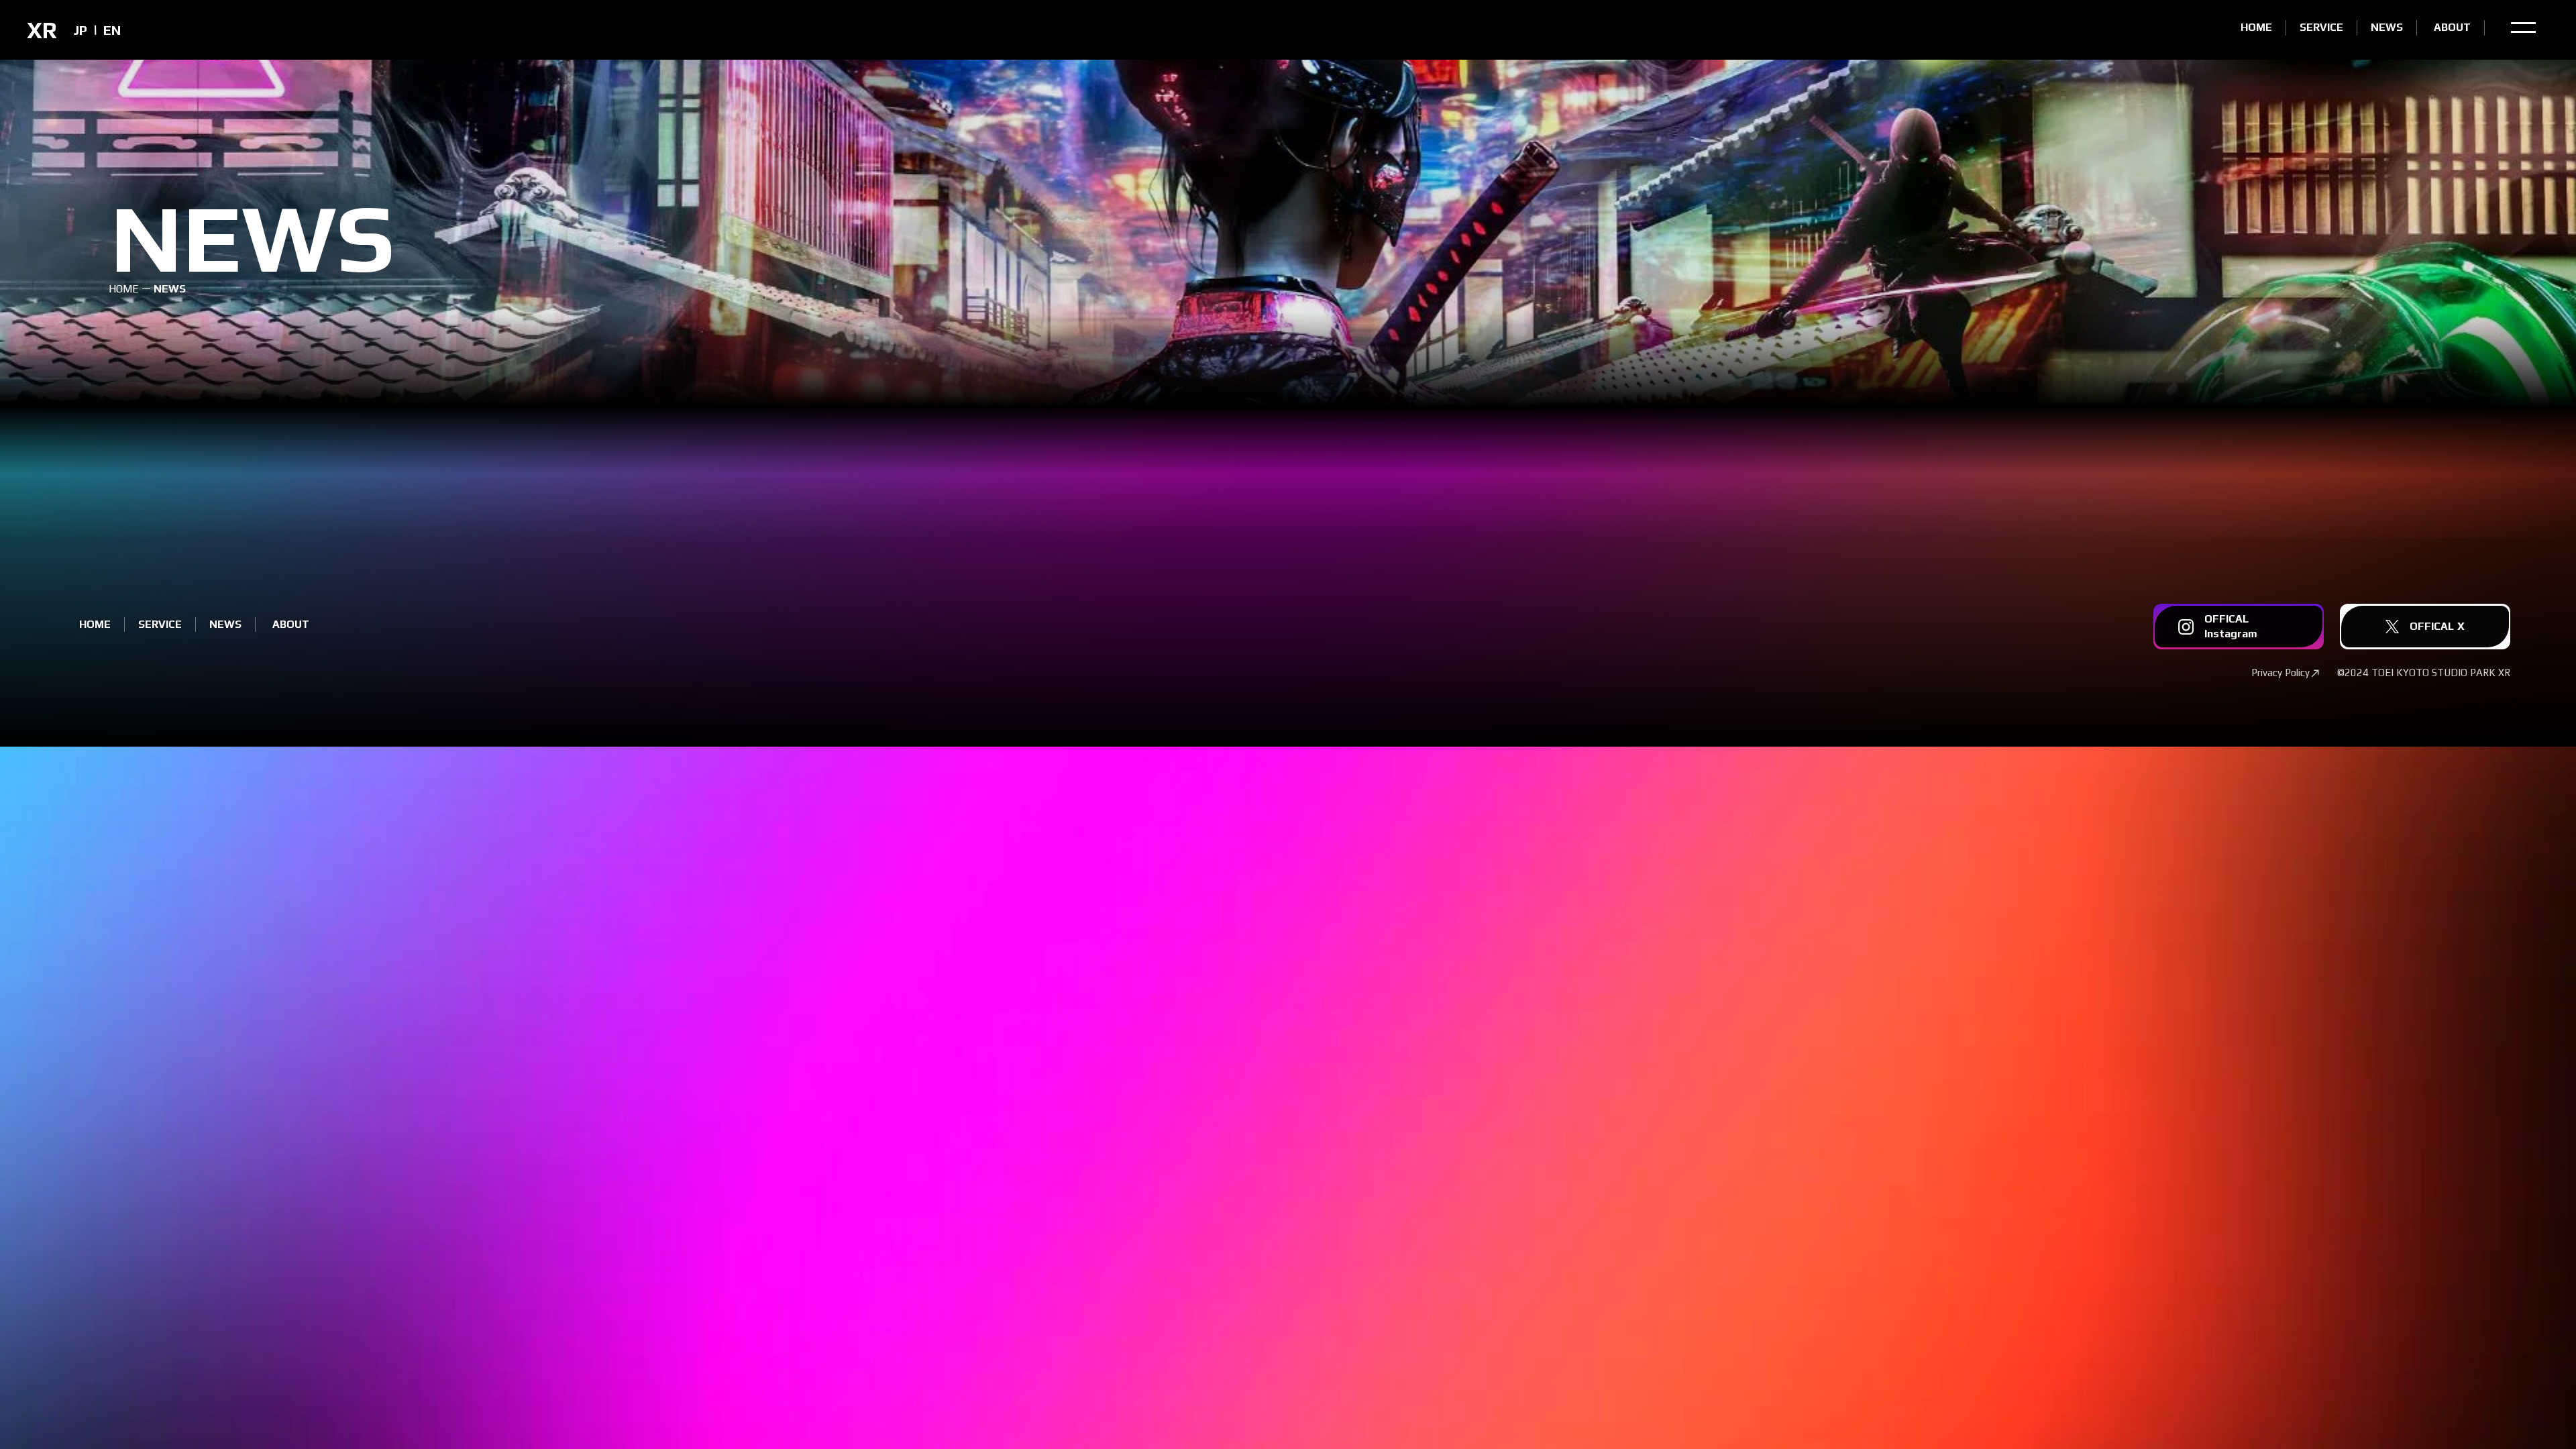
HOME (124, 289)
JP (80, 30)
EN (112, 30)
